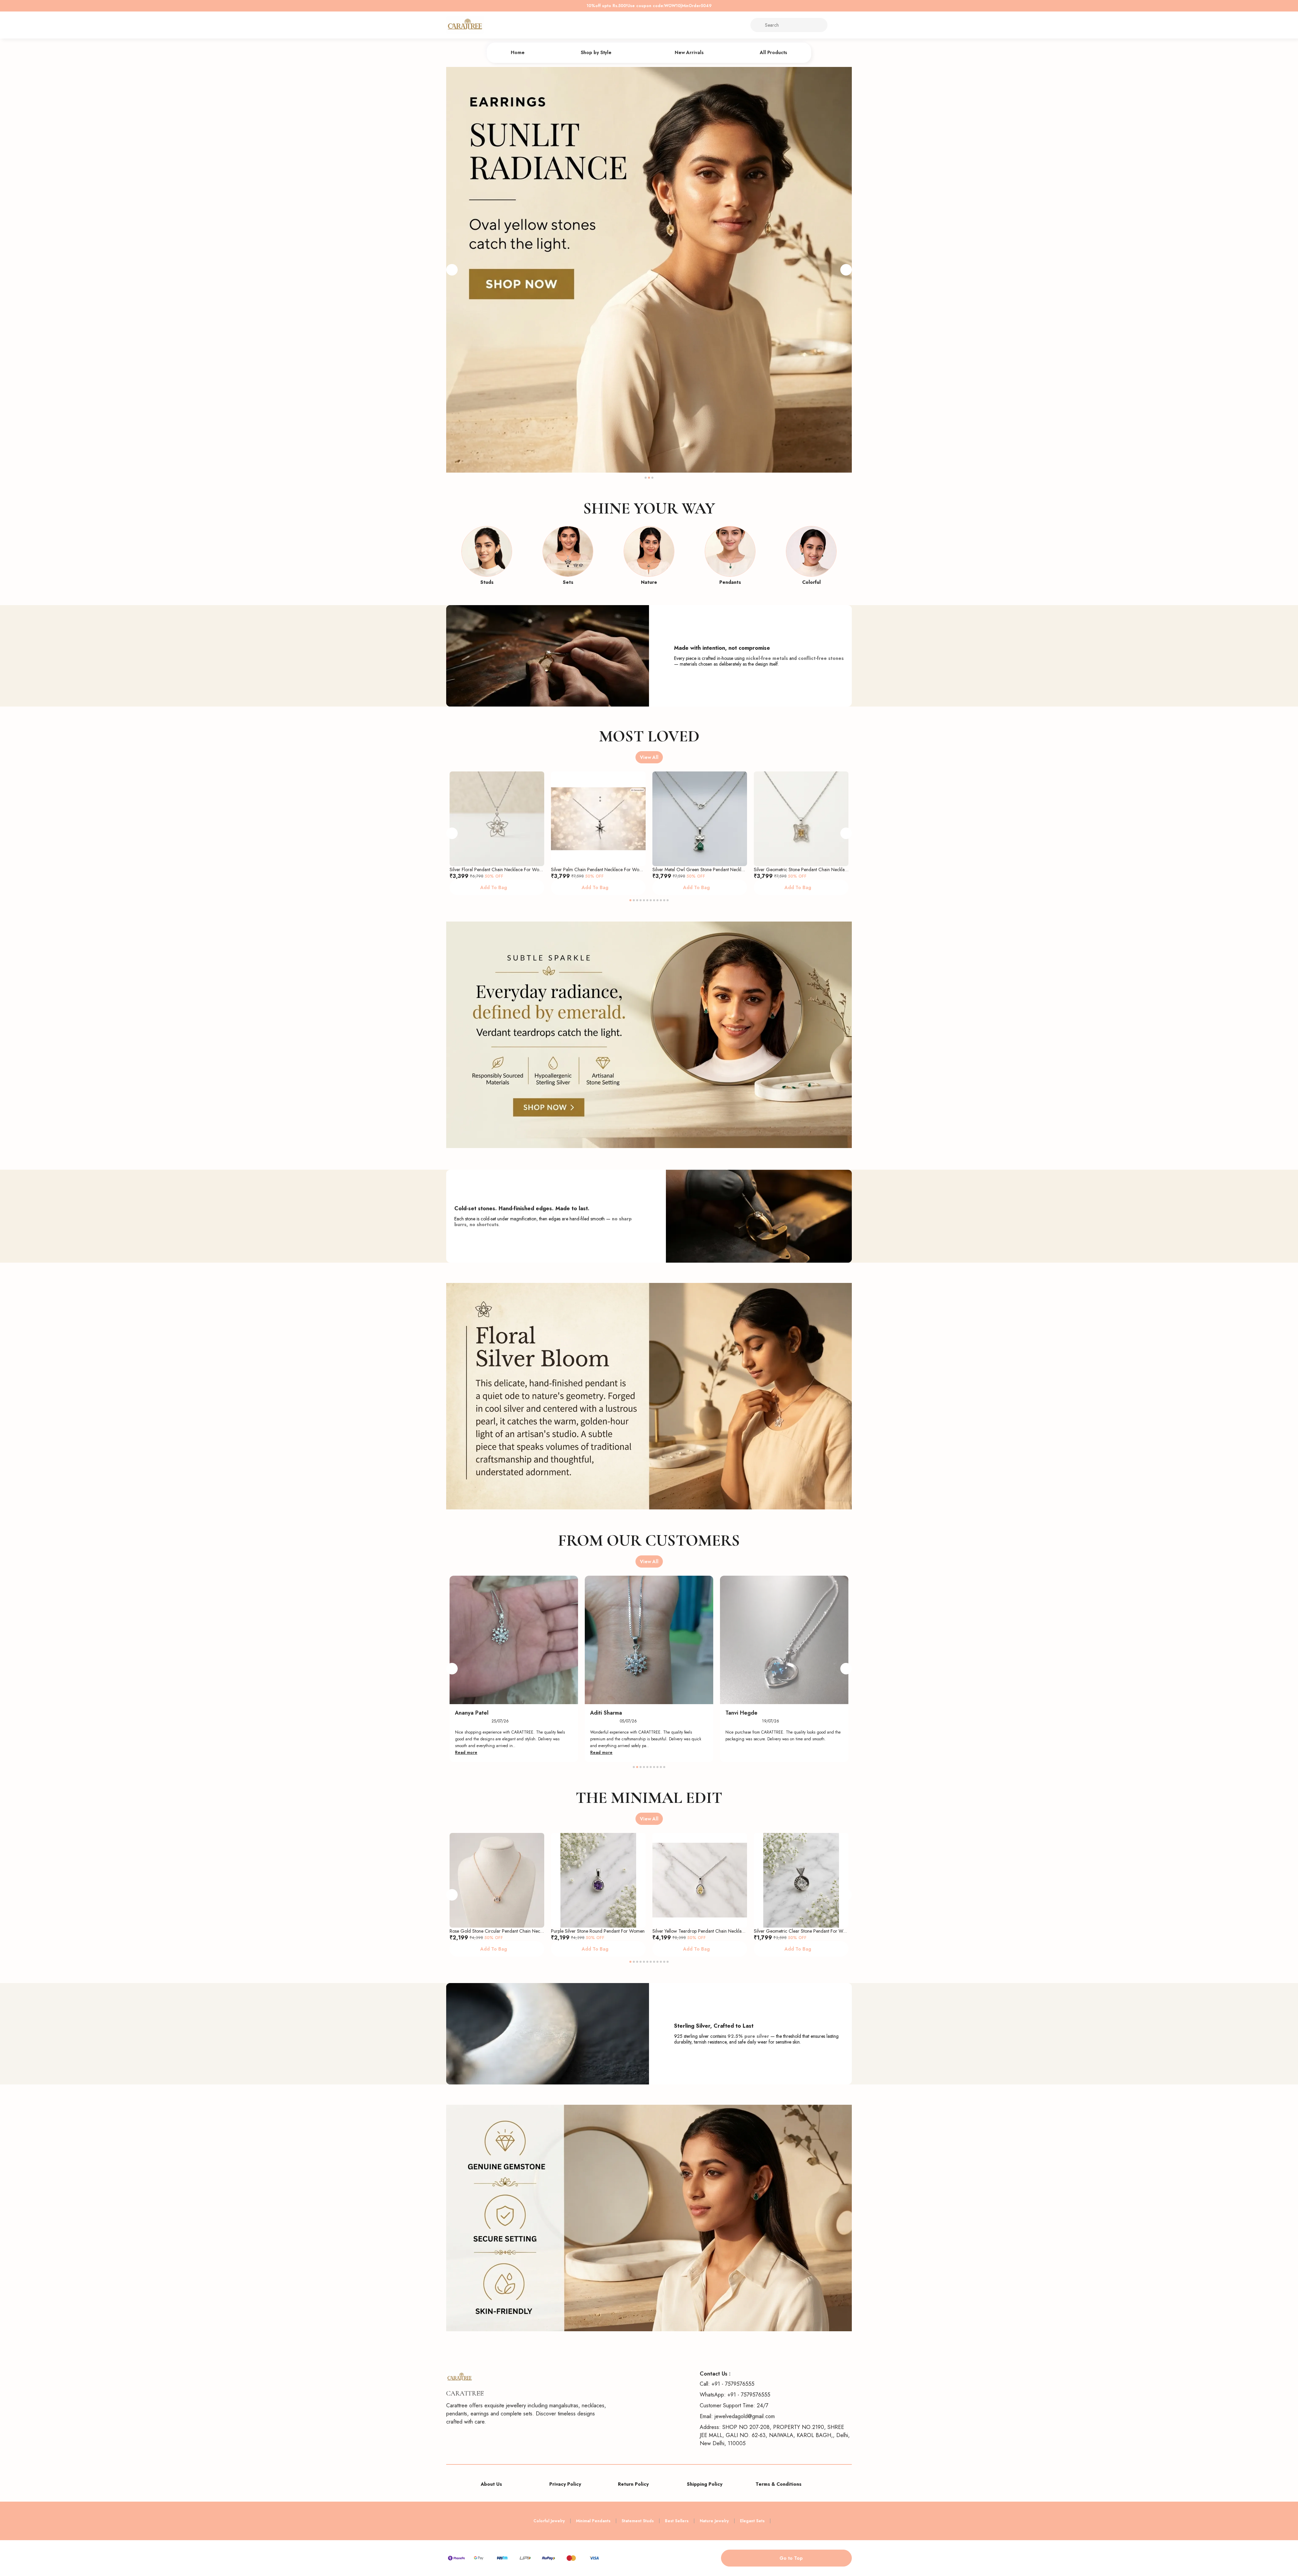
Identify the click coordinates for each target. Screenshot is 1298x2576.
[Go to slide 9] (657, 900)
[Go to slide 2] (649, 478)
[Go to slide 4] (641, 900)
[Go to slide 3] (652, 478)
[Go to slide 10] (661, 900)
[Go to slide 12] (668, 900)
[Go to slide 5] (644, 900)
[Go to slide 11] (664, 900)
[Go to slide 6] (647, 900)
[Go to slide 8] (654, 900)
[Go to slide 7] (651, 900)
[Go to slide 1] (646, 478)
